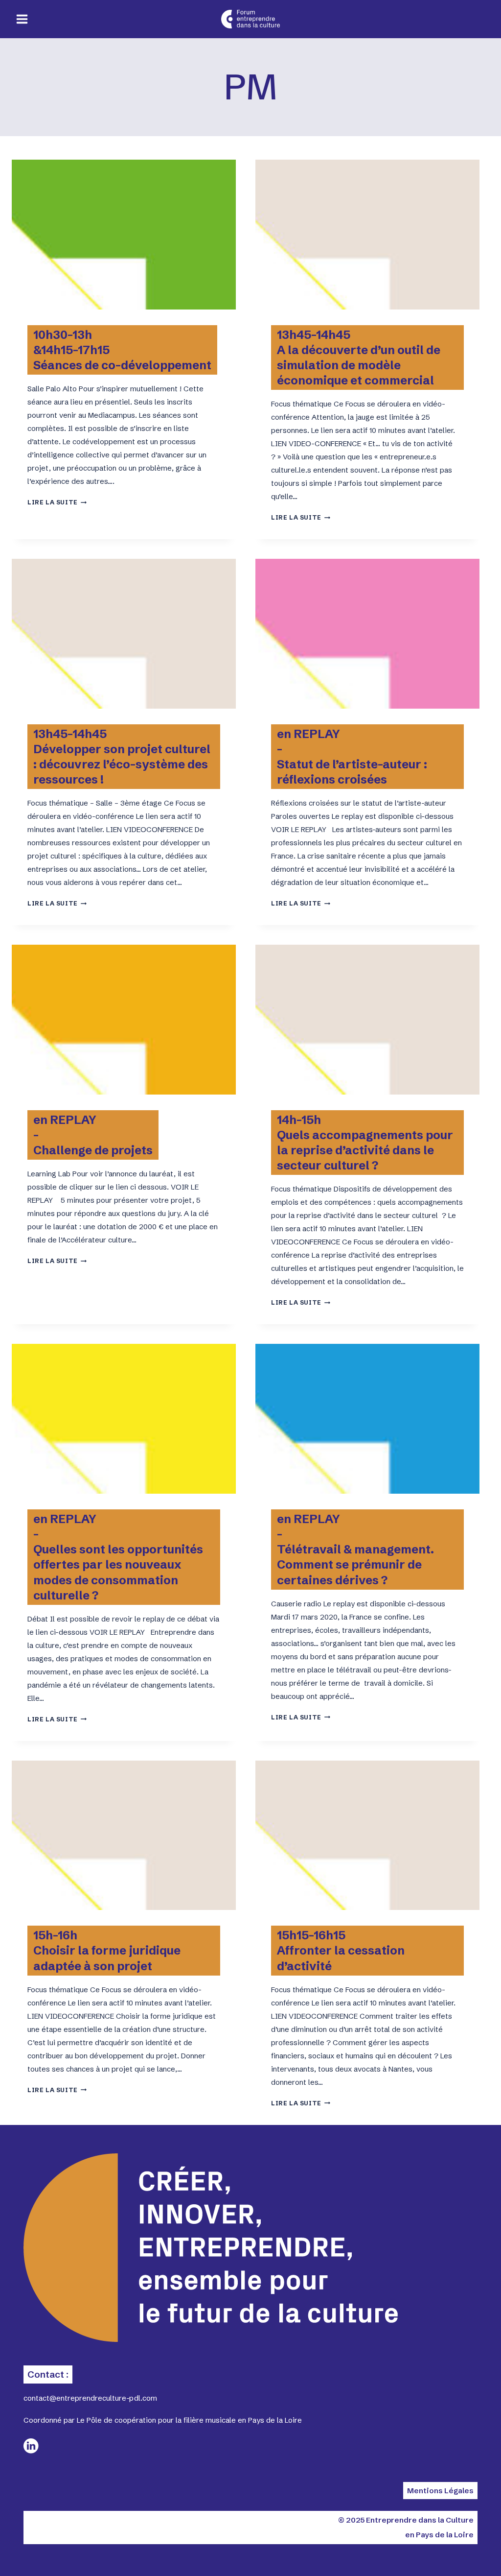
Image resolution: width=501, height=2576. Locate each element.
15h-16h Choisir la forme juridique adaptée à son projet (107, 1950)
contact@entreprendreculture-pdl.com (90, 2398)
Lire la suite (57, 502)
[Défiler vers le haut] (457, 2552)
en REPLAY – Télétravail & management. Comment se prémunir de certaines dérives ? (355, 1550)
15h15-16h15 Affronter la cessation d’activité (341, 1950)
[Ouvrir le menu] (22, 19)
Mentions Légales (440, 2491)
